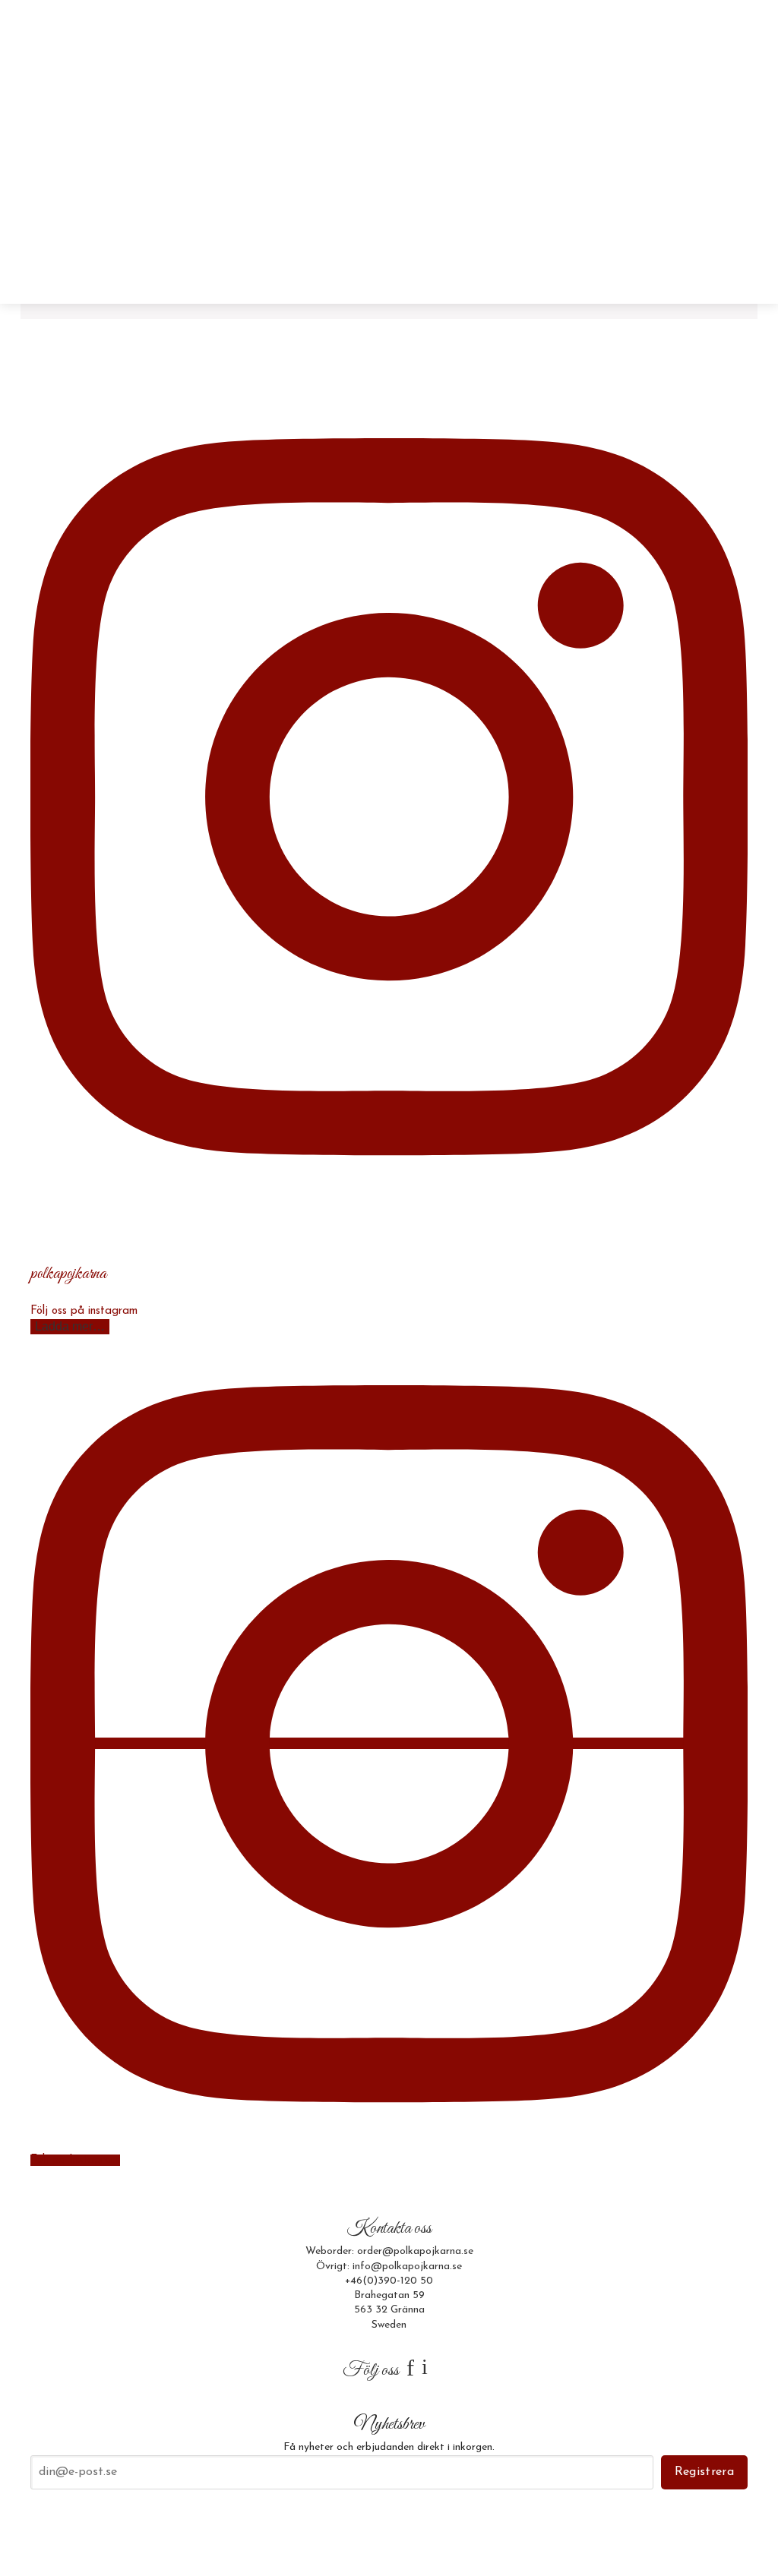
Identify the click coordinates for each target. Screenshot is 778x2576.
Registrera (704, 2472)
